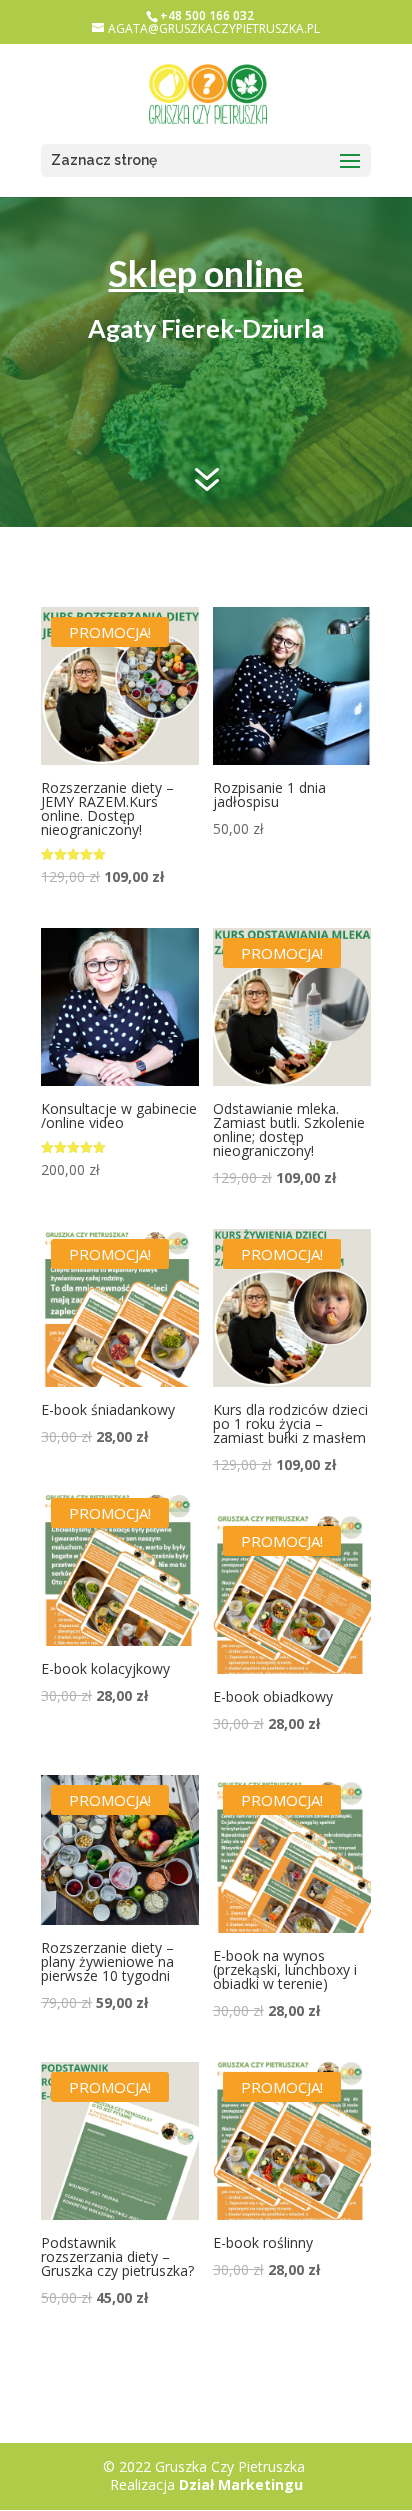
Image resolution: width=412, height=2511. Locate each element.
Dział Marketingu (241, 2484)
